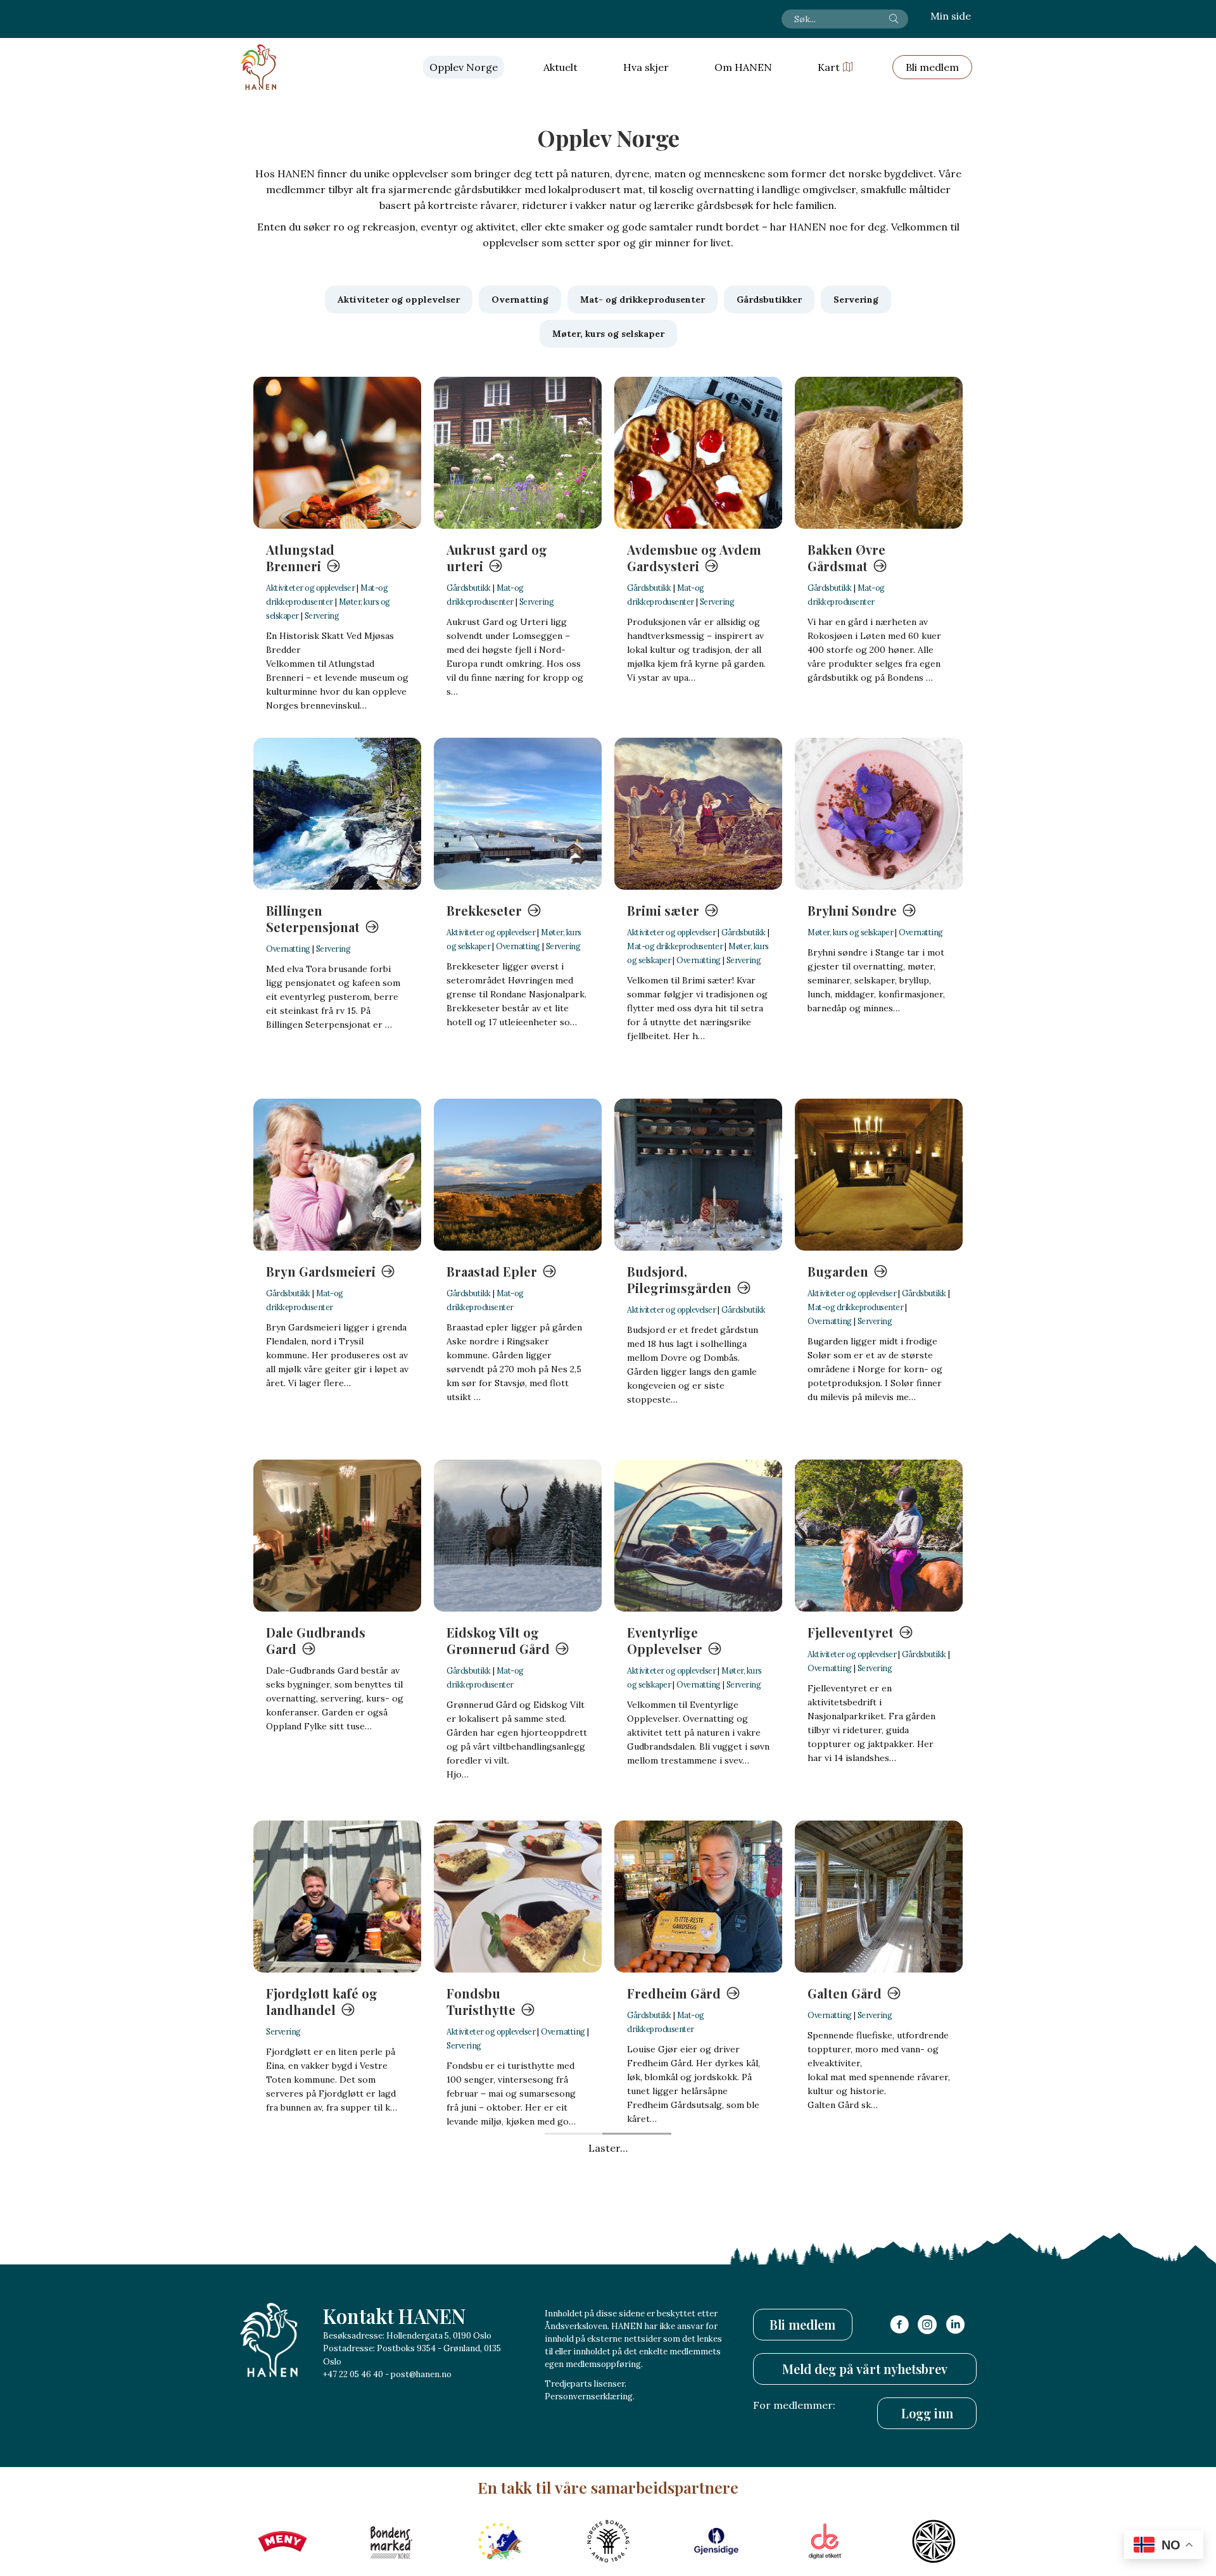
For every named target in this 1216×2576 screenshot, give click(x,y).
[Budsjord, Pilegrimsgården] (698, 1175)
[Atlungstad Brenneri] (337, 453)
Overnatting (288, 949)
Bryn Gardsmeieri (321, 1271)
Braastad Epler (492, 1271)
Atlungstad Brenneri (300, 558)
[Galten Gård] (879, 1897)
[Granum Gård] (518, 2257)
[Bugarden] (879, 1175)
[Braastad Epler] (518, 1175)
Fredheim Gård (674, 1993)
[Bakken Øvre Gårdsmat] (879, 453)
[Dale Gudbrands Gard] (337, 1536)
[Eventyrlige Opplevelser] (698, 1536)
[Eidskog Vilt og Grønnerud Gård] (518, 1536)
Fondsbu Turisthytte (481, 2001)
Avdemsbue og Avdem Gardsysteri (694, 558)
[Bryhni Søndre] (879, 814)
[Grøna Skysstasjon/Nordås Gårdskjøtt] (698, 2257)
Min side (951, 16)
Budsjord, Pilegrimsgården (679, 1279)
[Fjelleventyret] (879, 1536)
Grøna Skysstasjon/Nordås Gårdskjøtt (687, 2371)
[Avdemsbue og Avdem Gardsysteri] (698, 453)
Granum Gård (489, 2354)
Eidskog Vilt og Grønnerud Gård (498, 1640)
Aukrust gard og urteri (497, 558)
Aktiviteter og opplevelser (310, 588)
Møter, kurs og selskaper (850, 932)
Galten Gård (845, 1993)
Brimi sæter (663, 910)
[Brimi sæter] (698, 814)
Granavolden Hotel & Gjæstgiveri (332, 2362)
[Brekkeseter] (518, 814)
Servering (322, 616)
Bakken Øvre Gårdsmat (846, 558)
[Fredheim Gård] (698, 1897)
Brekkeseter (484, 910)
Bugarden (838, 1271)
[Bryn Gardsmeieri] (337, 1175)
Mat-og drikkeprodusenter (675, 946)
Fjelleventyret (851, 1632)
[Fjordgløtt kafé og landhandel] (337, 1897)
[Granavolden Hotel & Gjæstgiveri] (337, 2257)
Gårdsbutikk (469, 588)
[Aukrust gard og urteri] (518, 453)
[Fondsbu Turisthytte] (518, 1897)
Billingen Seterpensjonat (313, 919)
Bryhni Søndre (852, 910)
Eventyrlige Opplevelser (665, 1640)
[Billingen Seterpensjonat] (337, 814)
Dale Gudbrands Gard (316, 1640)
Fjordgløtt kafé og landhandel (322, 2001)
